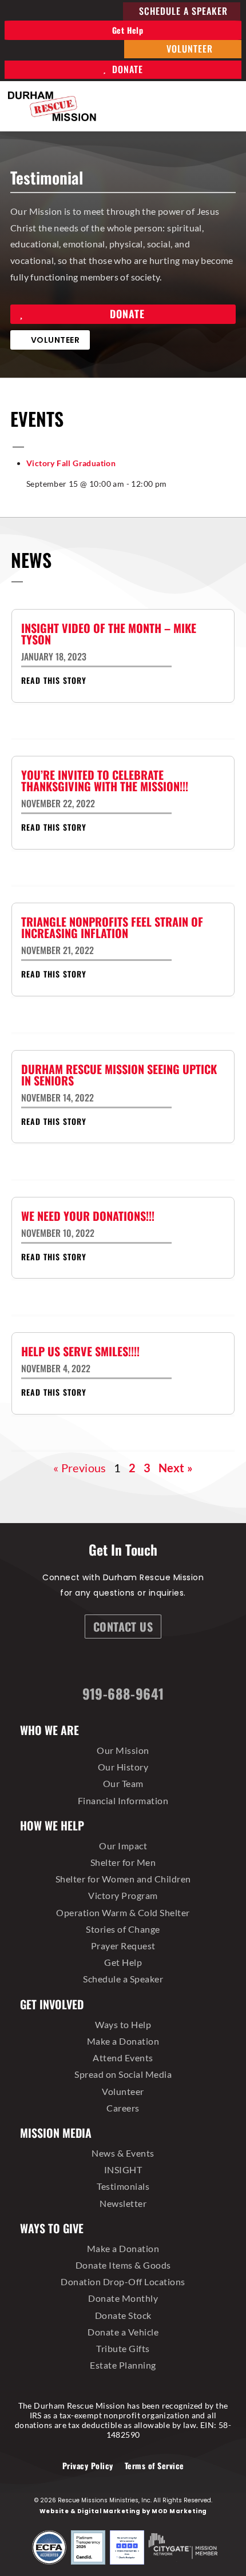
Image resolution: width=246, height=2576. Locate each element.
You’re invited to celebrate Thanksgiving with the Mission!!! (105, 780)
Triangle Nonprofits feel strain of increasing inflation (112, 927)
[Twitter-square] (142, 1664)
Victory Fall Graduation (71, 463)
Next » (176, 1468)
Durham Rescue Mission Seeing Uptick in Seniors (119, 1075)
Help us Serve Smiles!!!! (80, 1351)
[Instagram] (112, 1664)
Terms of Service (154, 2465)
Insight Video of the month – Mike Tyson (109, 634)
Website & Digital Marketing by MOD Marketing (123, 2511)
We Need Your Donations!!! (88, 1216)
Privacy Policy (88, 2465)
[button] (230, 106)
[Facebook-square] (82, 1664)
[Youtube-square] (172, 1664)
